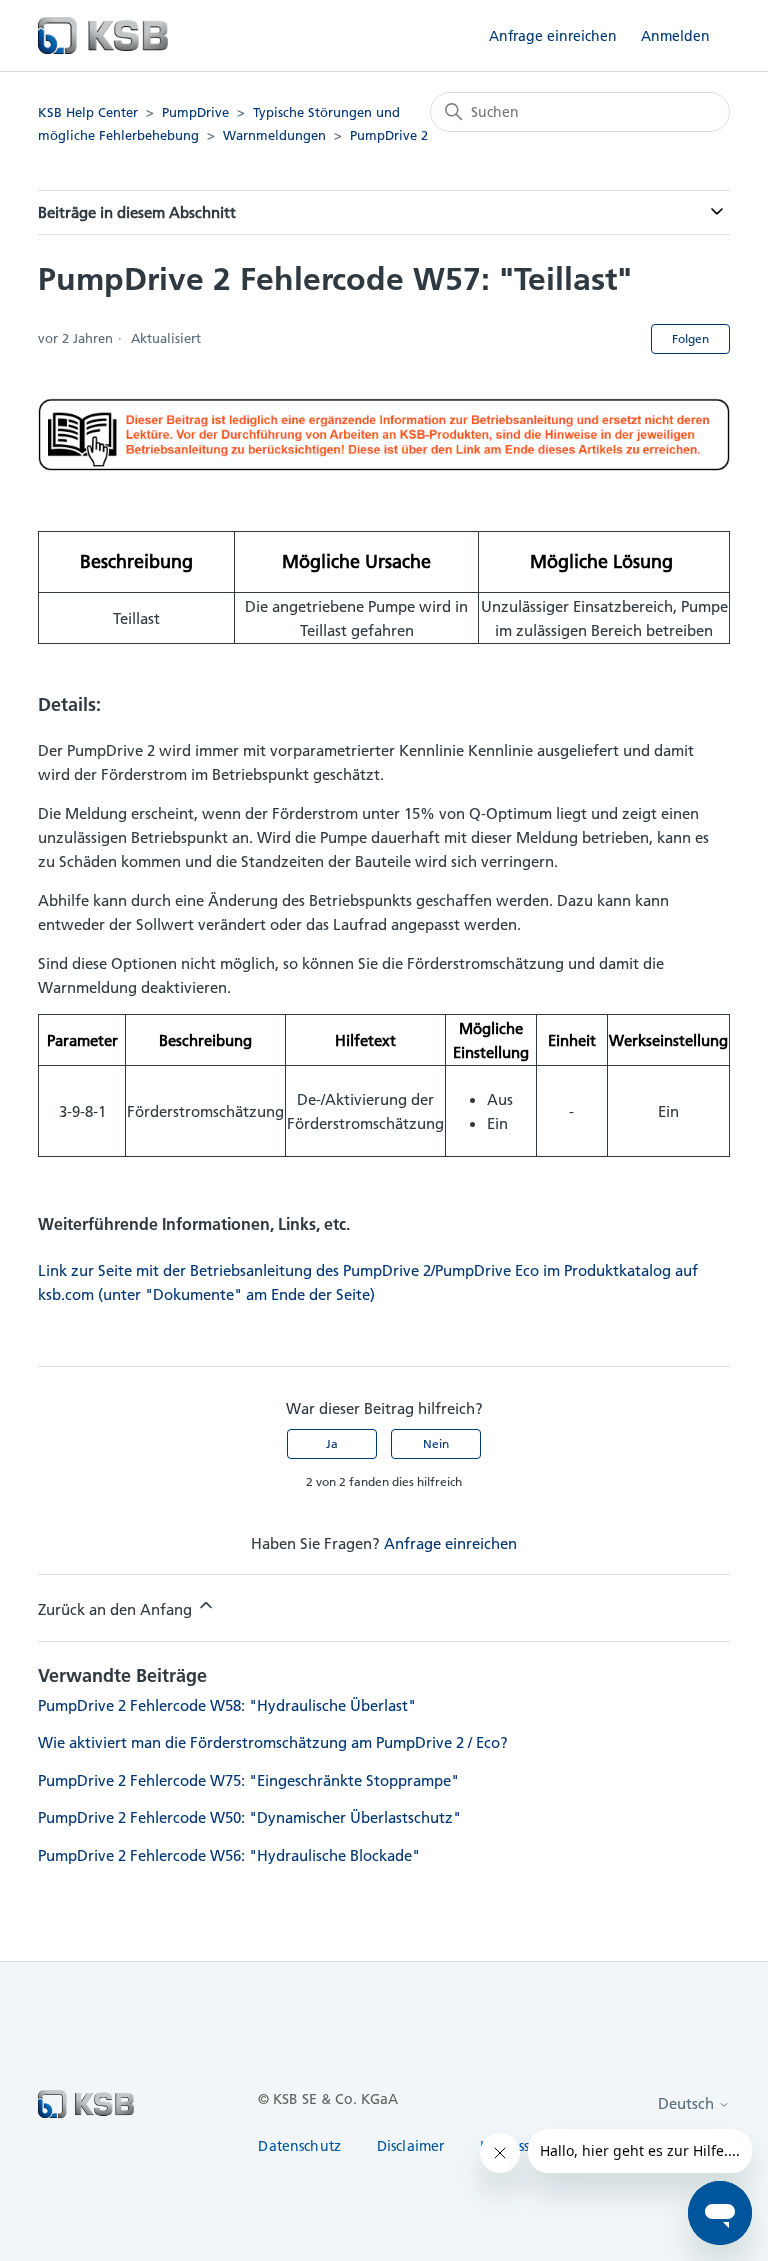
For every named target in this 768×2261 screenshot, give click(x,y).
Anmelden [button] (675, 36)
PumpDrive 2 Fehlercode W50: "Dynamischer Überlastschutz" (249, 1817)
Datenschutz (299, 2146)
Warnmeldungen (274, 135)
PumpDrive (195, 112)
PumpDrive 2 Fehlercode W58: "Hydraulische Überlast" (227, 1705)
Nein (436, 1443)
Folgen (690, 338)
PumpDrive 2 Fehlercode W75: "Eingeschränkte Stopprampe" (248, 1780)
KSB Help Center (88, 112)
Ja (332, 1443)
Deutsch (688, 2103)
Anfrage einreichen (553, 36)
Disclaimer (410, 2146)
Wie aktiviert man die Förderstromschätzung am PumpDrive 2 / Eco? (273, 1742)
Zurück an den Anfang (117, 1609)
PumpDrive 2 (389, 135)
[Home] (103, 35)
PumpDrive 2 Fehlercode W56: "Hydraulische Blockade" (229, 1855)
